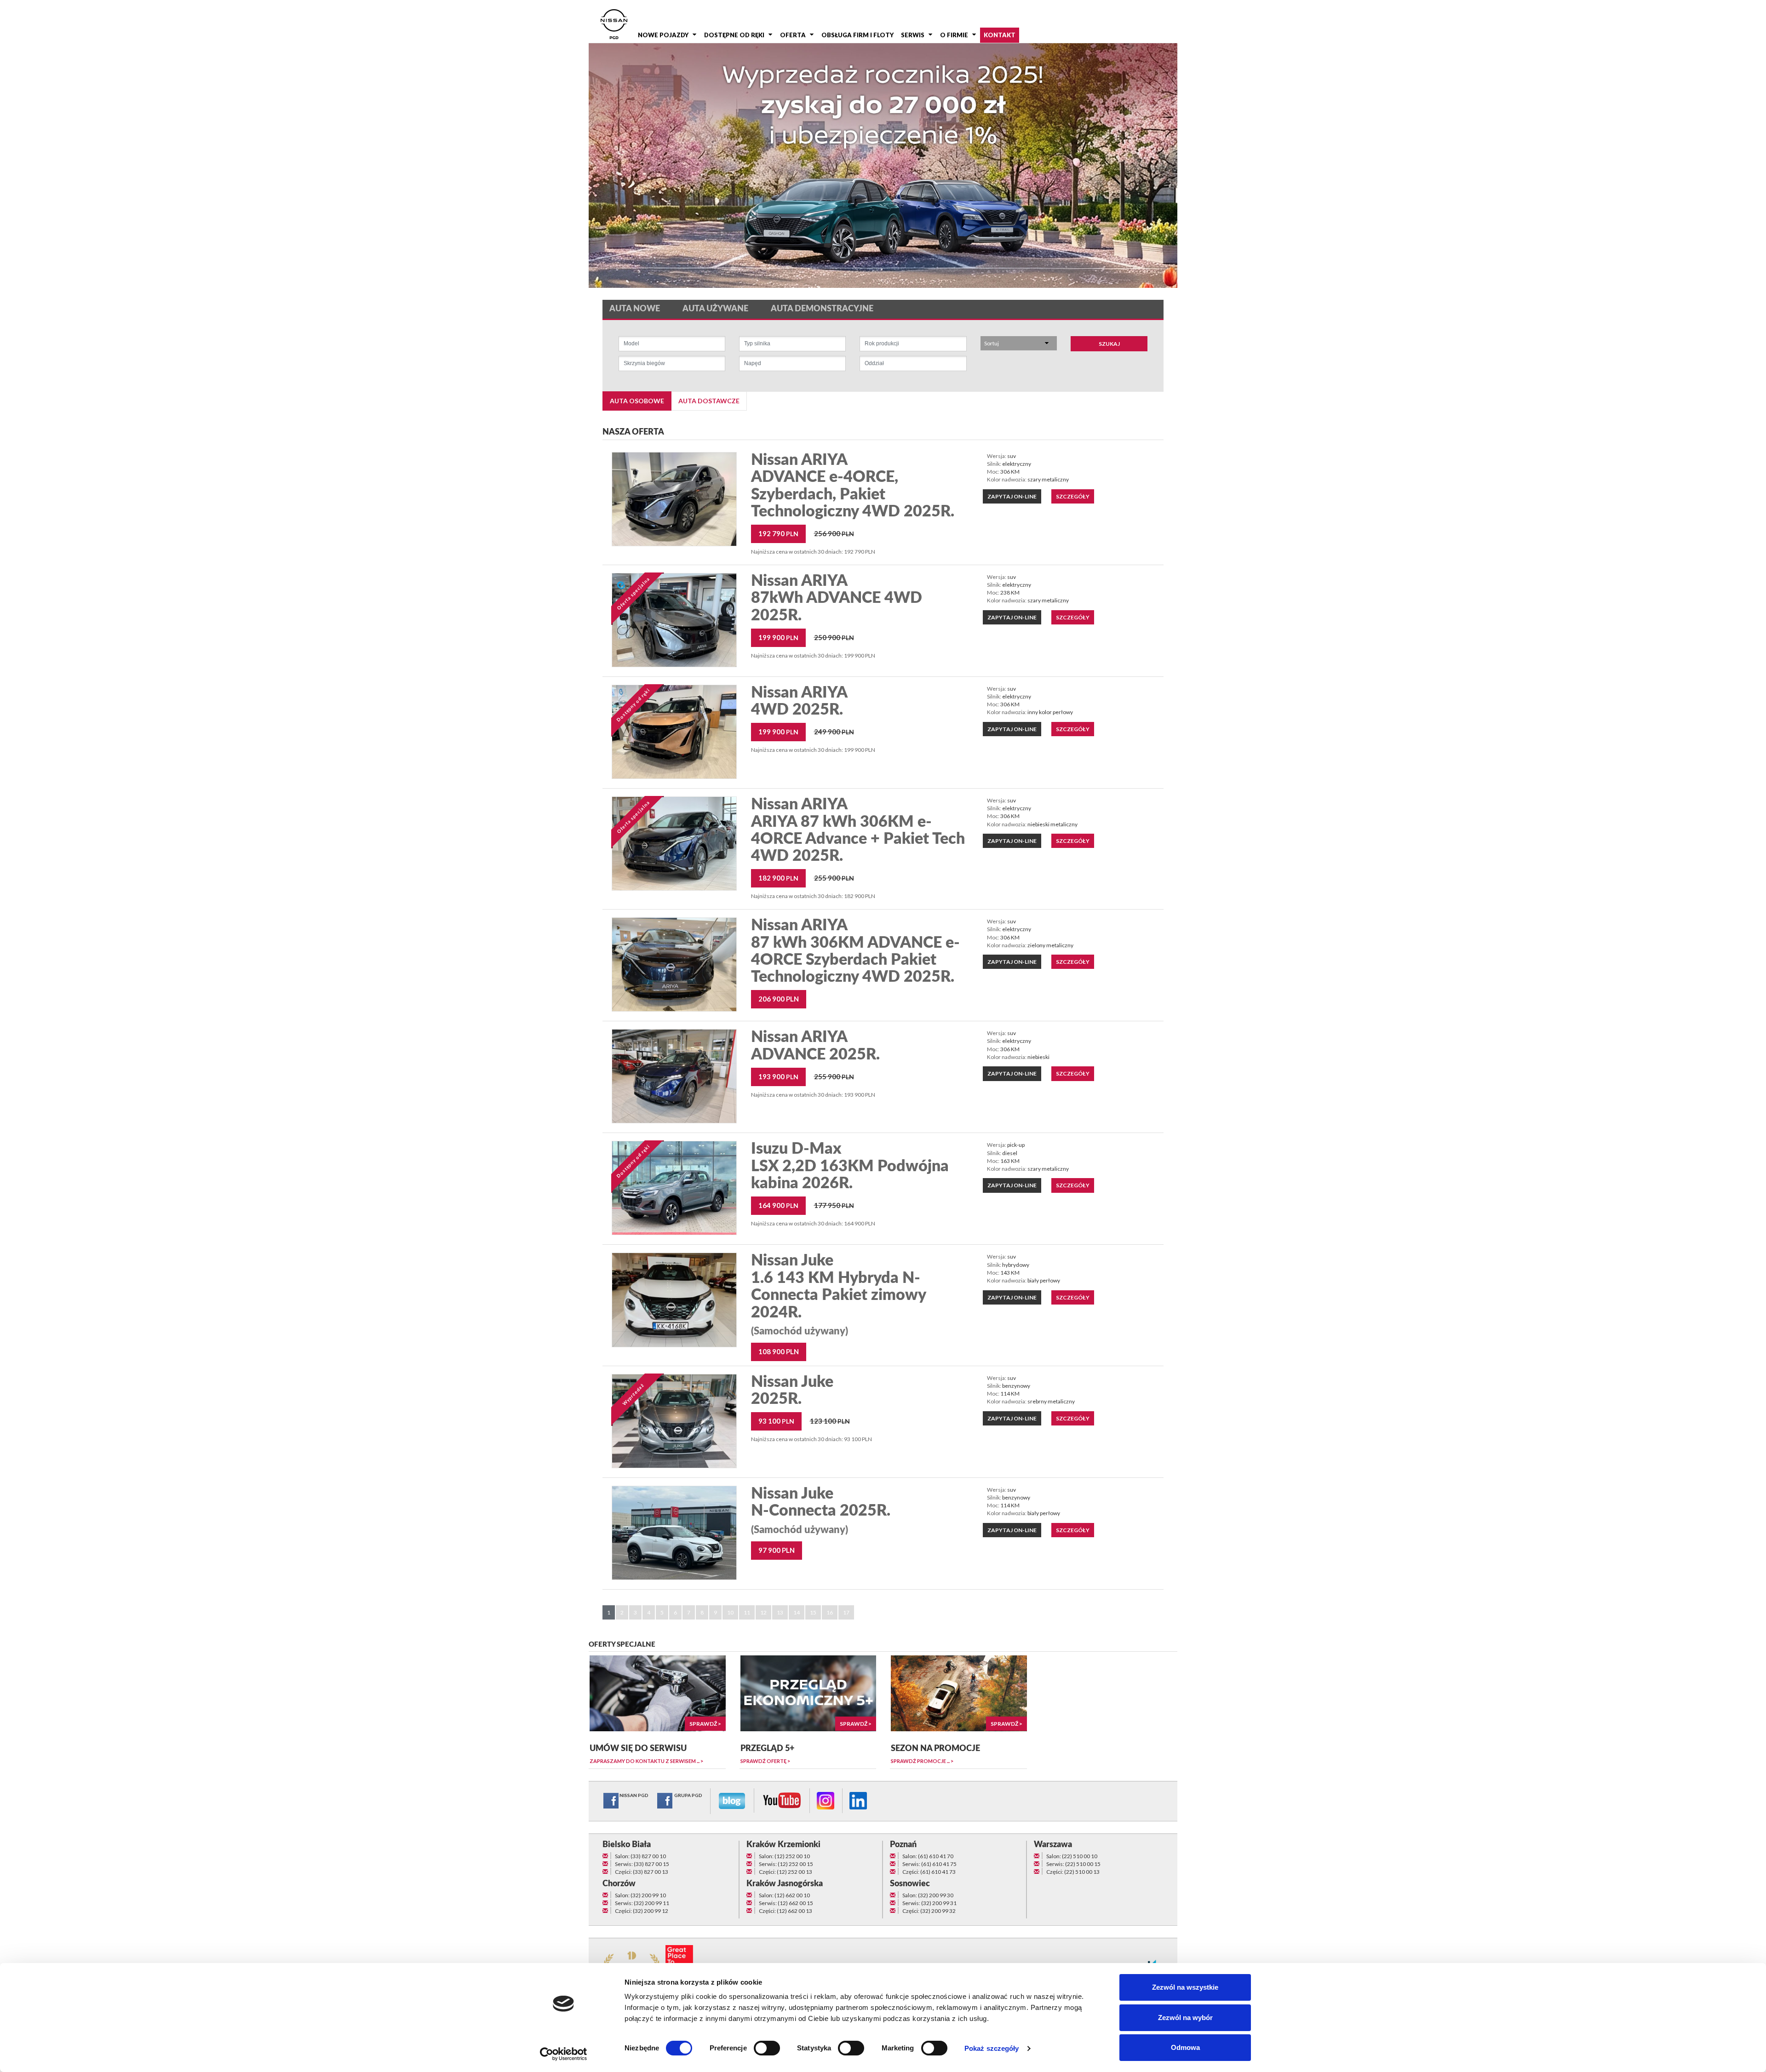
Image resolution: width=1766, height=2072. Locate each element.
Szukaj (1109, 344)
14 (797, 1612)
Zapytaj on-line (1012, 496)
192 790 (778, 533)
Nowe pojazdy (663, 35)
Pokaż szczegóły (992, 2048)
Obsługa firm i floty (857, 35)
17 (846, 1612)
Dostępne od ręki (734, 35)
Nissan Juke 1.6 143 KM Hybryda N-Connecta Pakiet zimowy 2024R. (838, 1295)
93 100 (776, 1421)
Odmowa (1185, 2047)
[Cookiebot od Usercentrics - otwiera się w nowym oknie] (564, 2054)
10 (730, 1612)
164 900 (778, 1205)
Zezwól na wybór (1185, 2018)
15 (813, 1612)
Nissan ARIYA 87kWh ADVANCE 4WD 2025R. (837, 598)
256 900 (834, 533)
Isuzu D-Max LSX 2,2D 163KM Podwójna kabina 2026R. (850, 1166)
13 (780, 1612)
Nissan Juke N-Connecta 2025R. (821, 1511)
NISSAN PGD (634, 1795)
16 (830, 1612)
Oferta (793, 35)
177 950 (834, 1205)
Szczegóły (1073, 496)
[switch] (767, 2048)
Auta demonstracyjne (822, 309)
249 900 (834, 732)
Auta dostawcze (709, 401)
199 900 (778, 637)
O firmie (954, 35)
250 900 (834, 637)
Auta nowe (635, 309)
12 (763, 1612)
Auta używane (715, 309)
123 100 (830, 1421)
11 (747, 1612)
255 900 (834, 878)
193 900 (778, 1076)
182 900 (778, 878)
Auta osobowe (637, 401)
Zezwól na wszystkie (1185, 1987)
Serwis (913, 35)
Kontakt (1000, 35)
